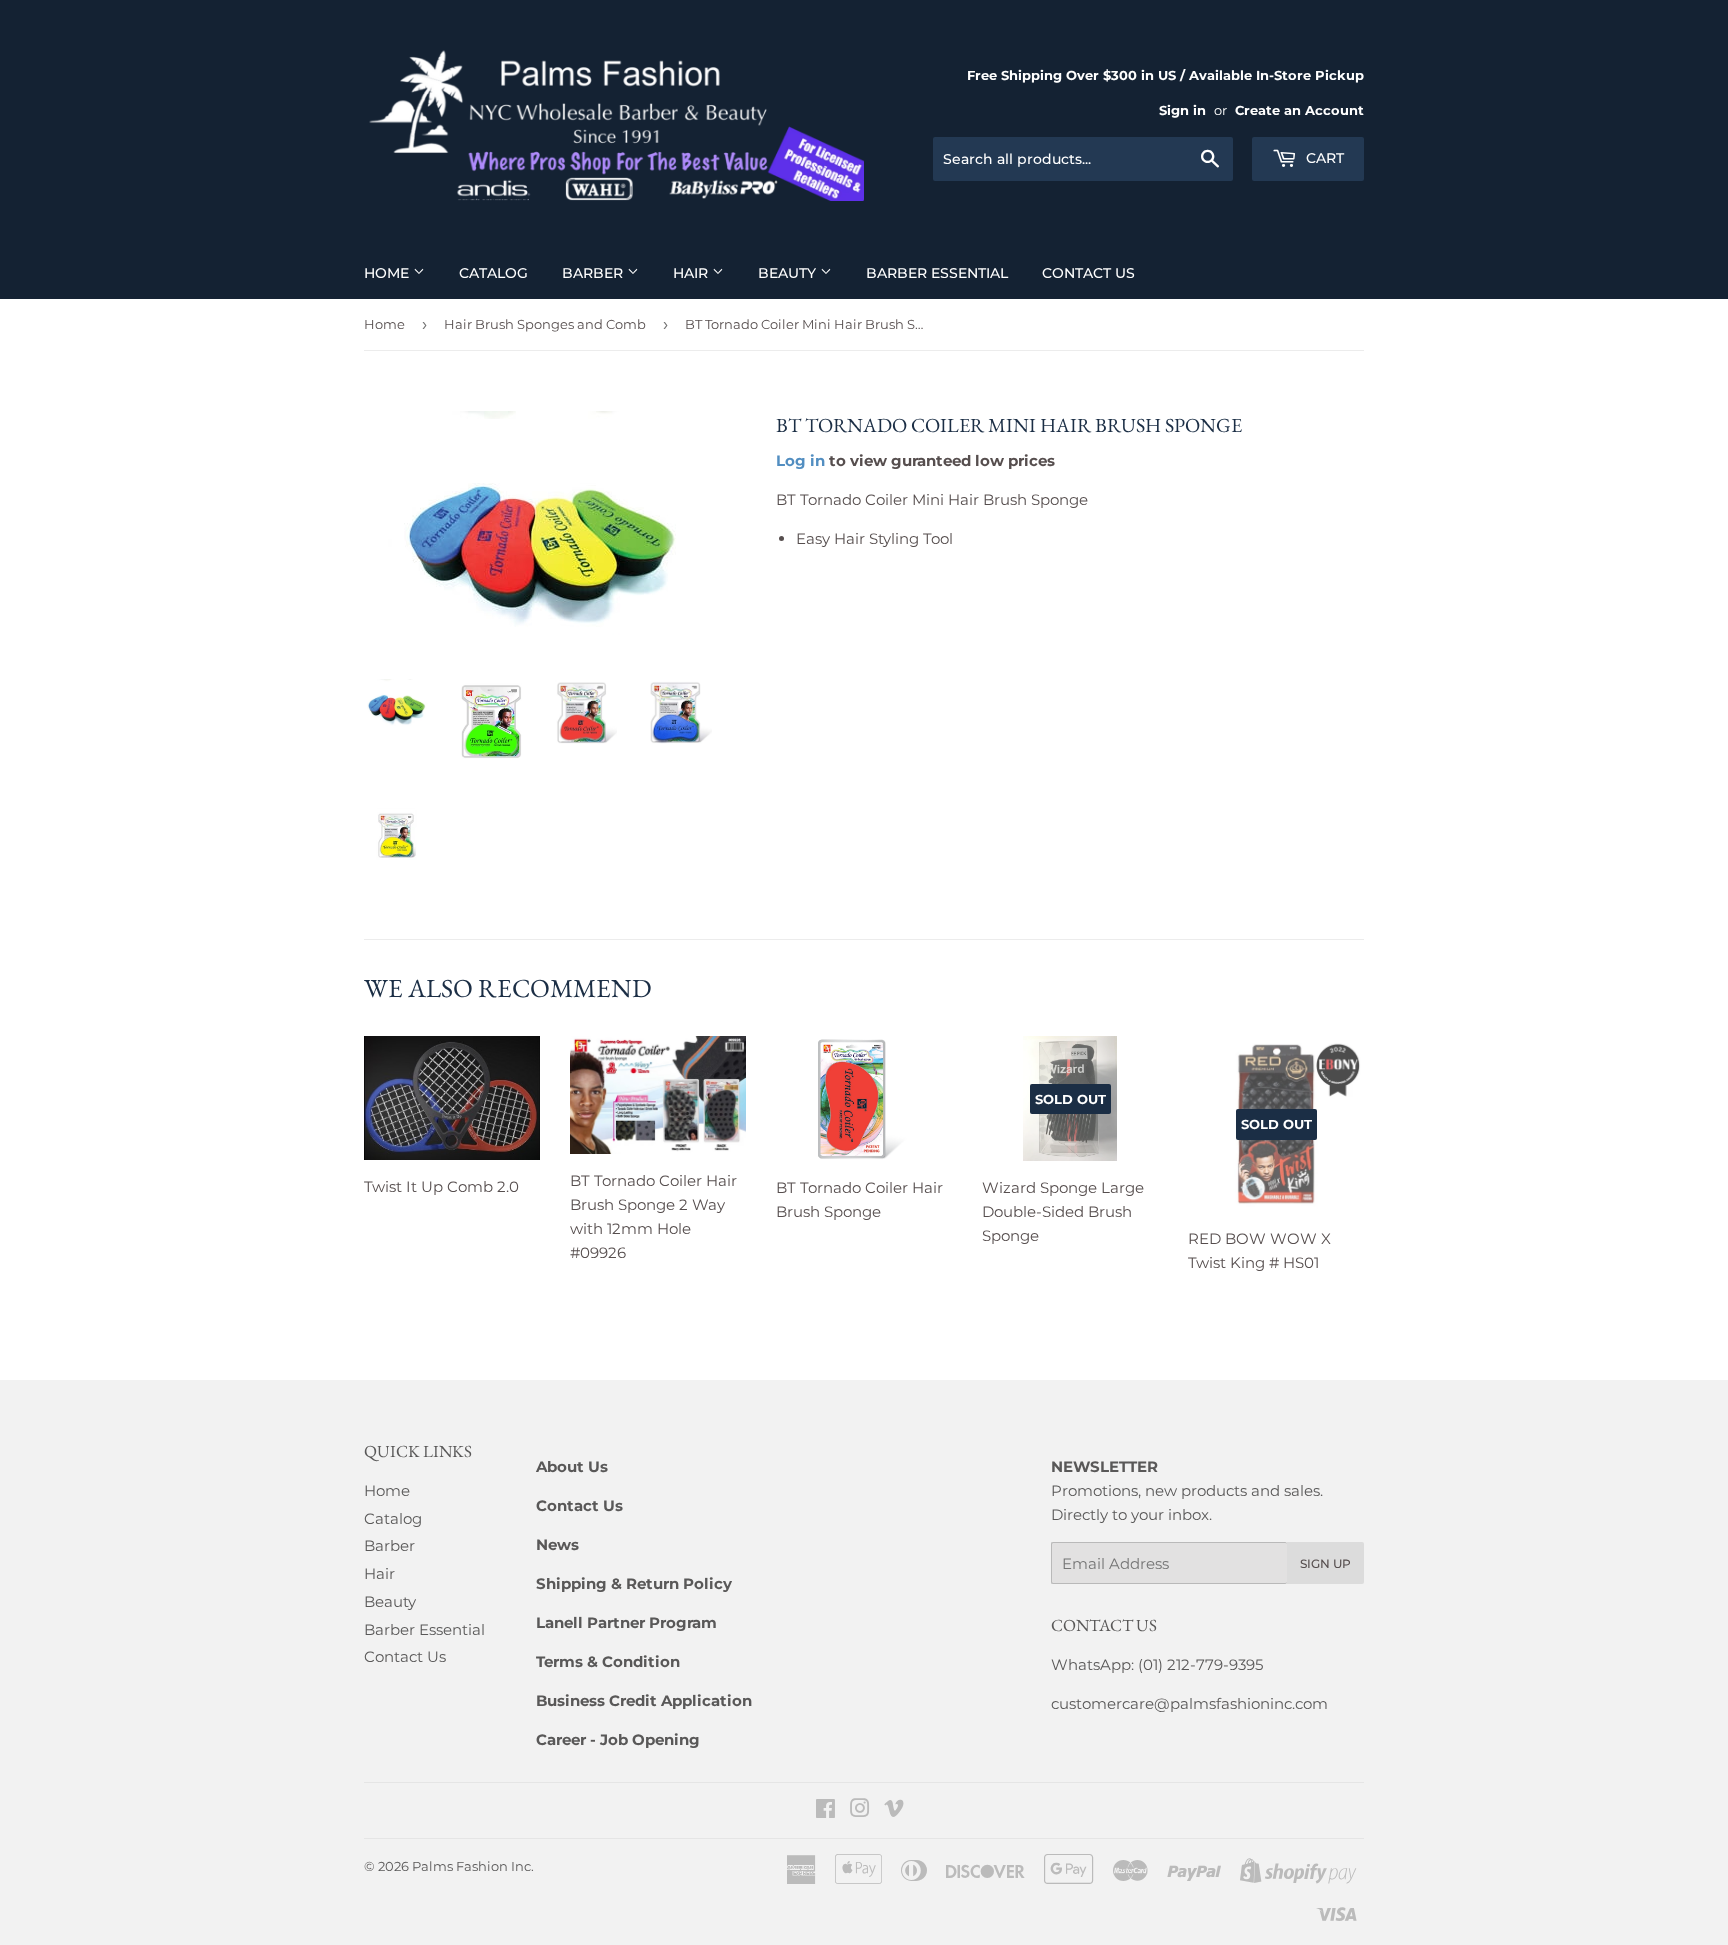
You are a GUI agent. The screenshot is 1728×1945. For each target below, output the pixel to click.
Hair (692, 273)
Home (388, 273)
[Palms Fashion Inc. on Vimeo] (894, 1810)
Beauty (789, 273)
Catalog (493, 273)
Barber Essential (937, 273)
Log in (800, 460)
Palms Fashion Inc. (473, 1866)
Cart (1323, 158)
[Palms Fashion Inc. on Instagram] (860, 1810)
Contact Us (1088, 273)
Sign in (1182, 110)
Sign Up (1325, 1563)
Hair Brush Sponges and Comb (545, 324)
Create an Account (1299, 110)
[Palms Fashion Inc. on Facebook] (825, 1810)
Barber (594, 273)
